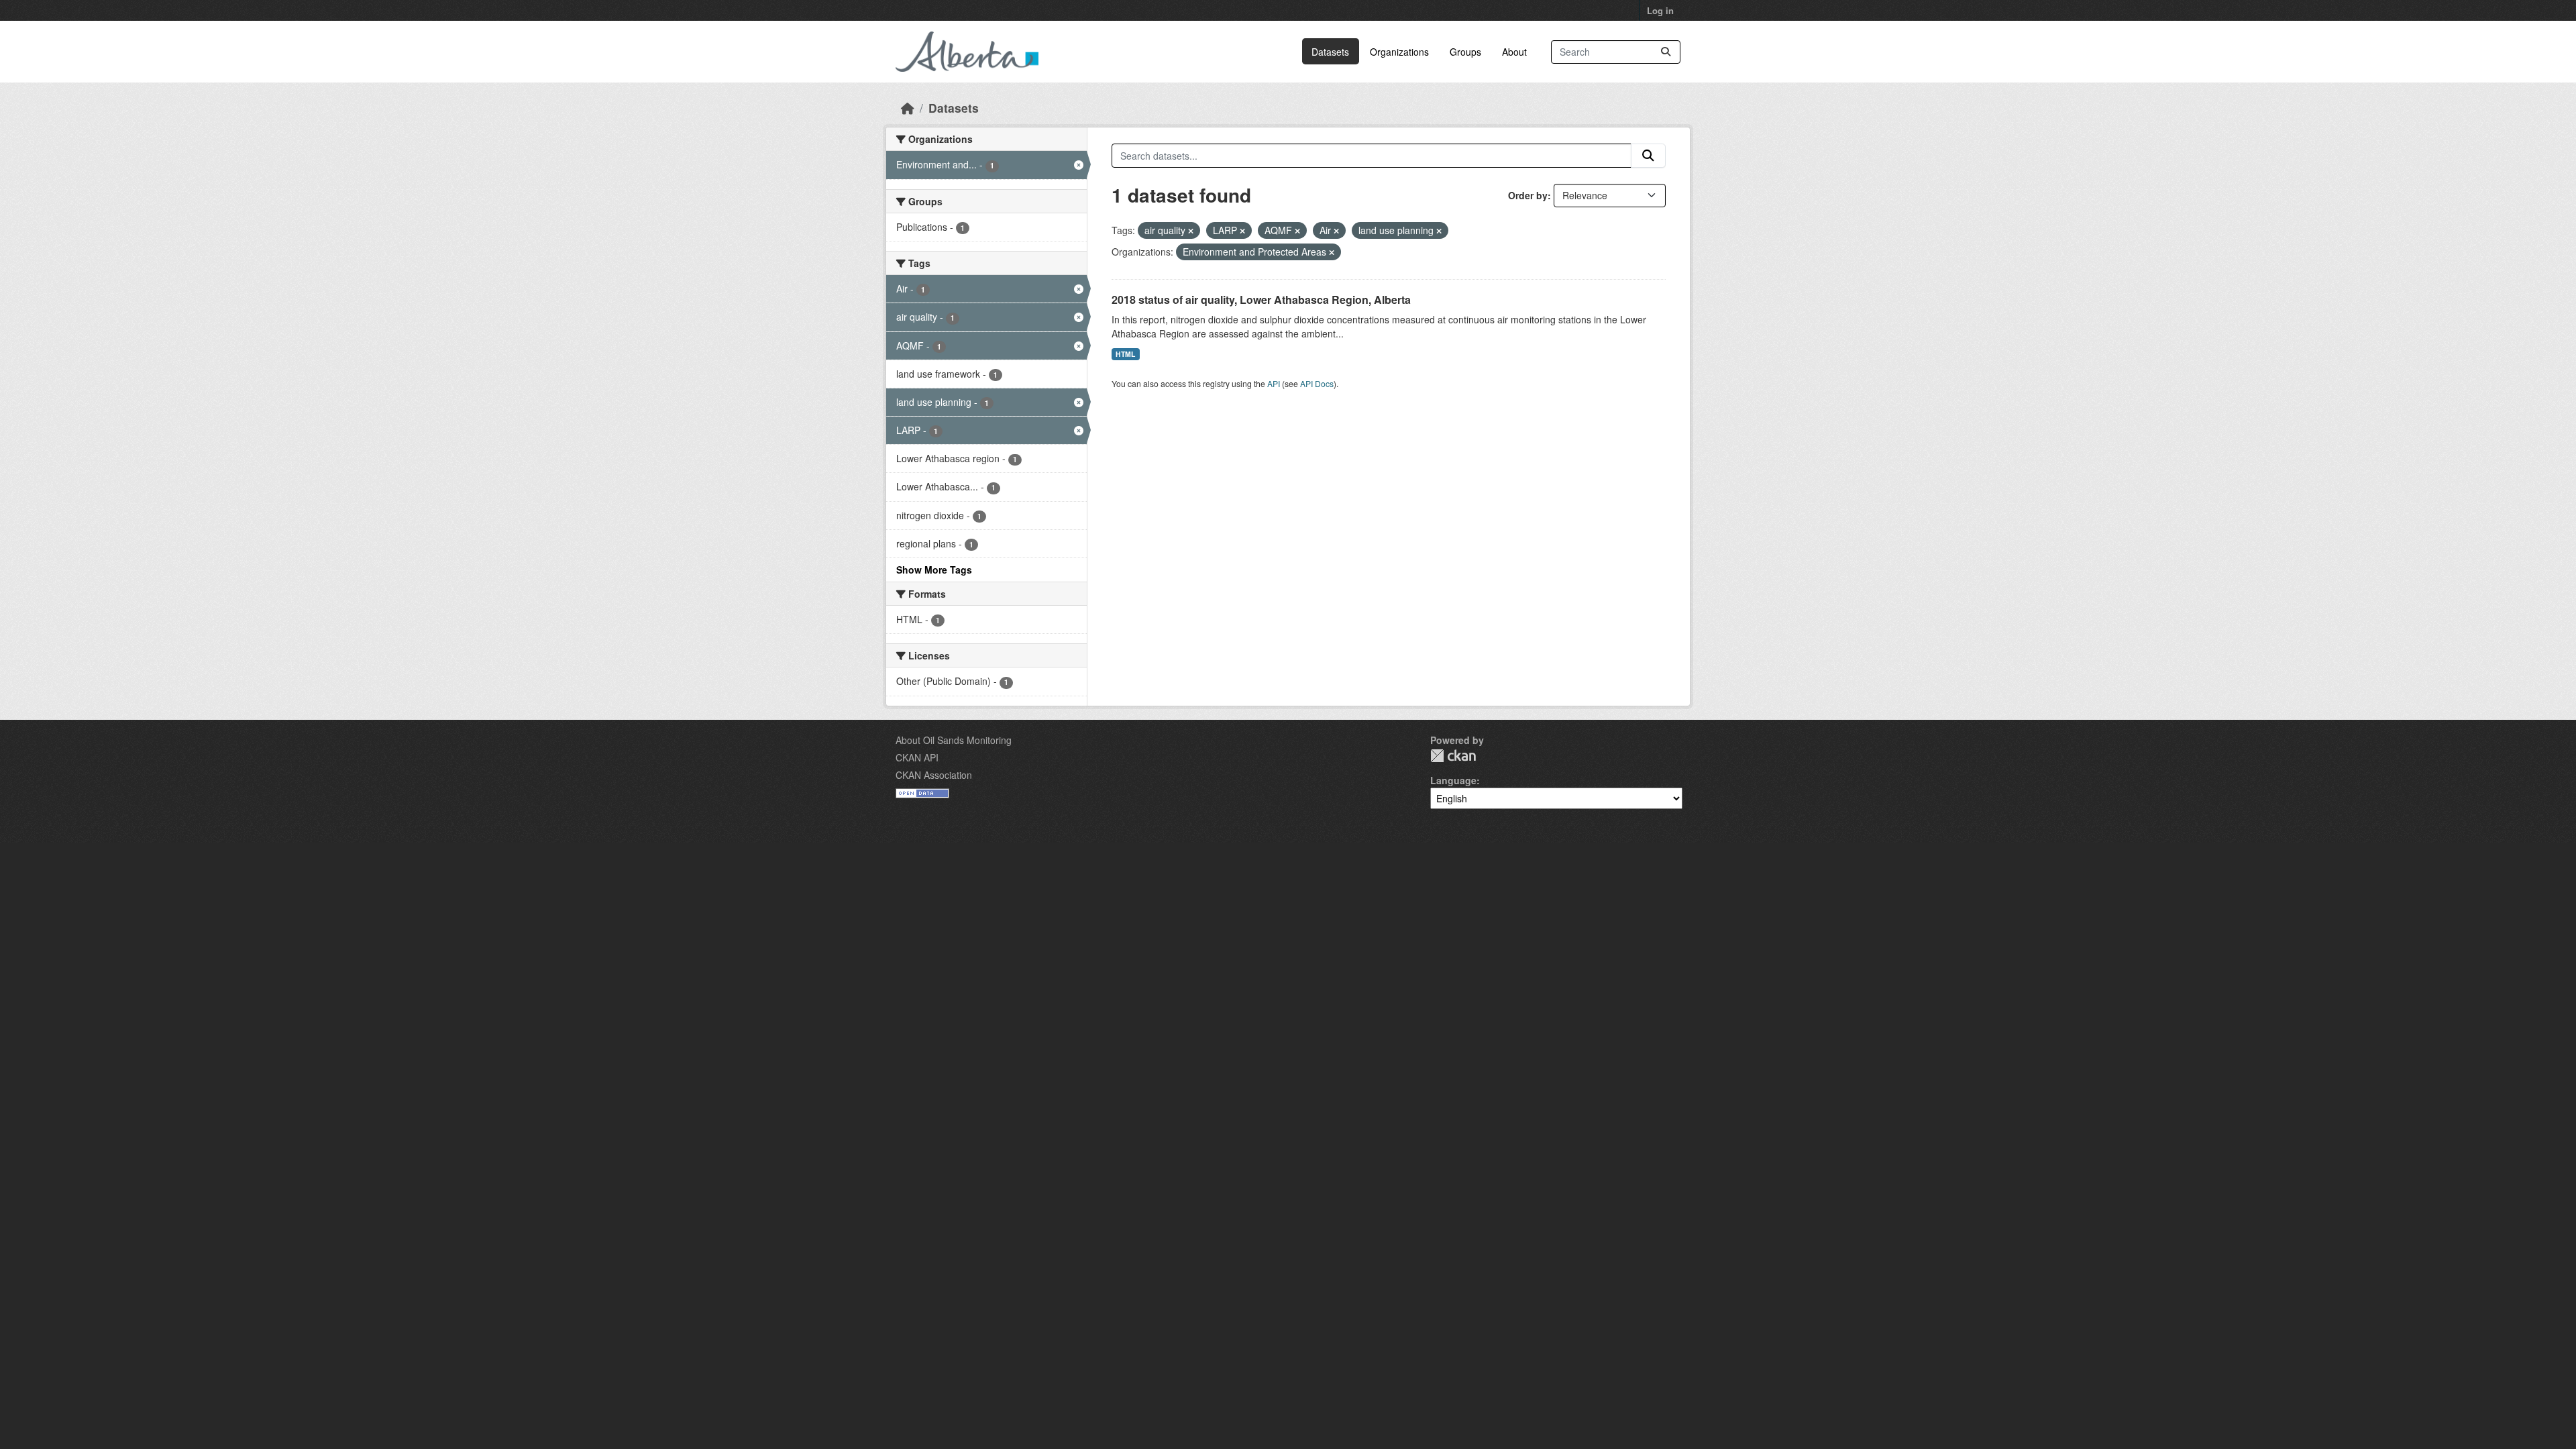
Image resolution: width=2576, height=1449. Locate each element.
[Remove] (1191, 231)
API (1274, 383)
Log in (1660, 10)
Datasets (1330, 52)
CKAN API (917, 757)
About (1514, 52)
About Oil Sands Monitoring (954, 740)
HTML (1125, 354)
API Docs (1317, 383)
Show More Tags (934, 570)
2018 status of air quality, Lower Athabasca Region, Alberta (1261, 300)
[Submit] (1666, 52)
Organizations (1399, 52)
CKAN (1453, 756)
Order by (1528, 195)
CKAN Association (934, 775)
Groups (1465, 52)
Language (1453, 780)
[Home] (908, 108)
